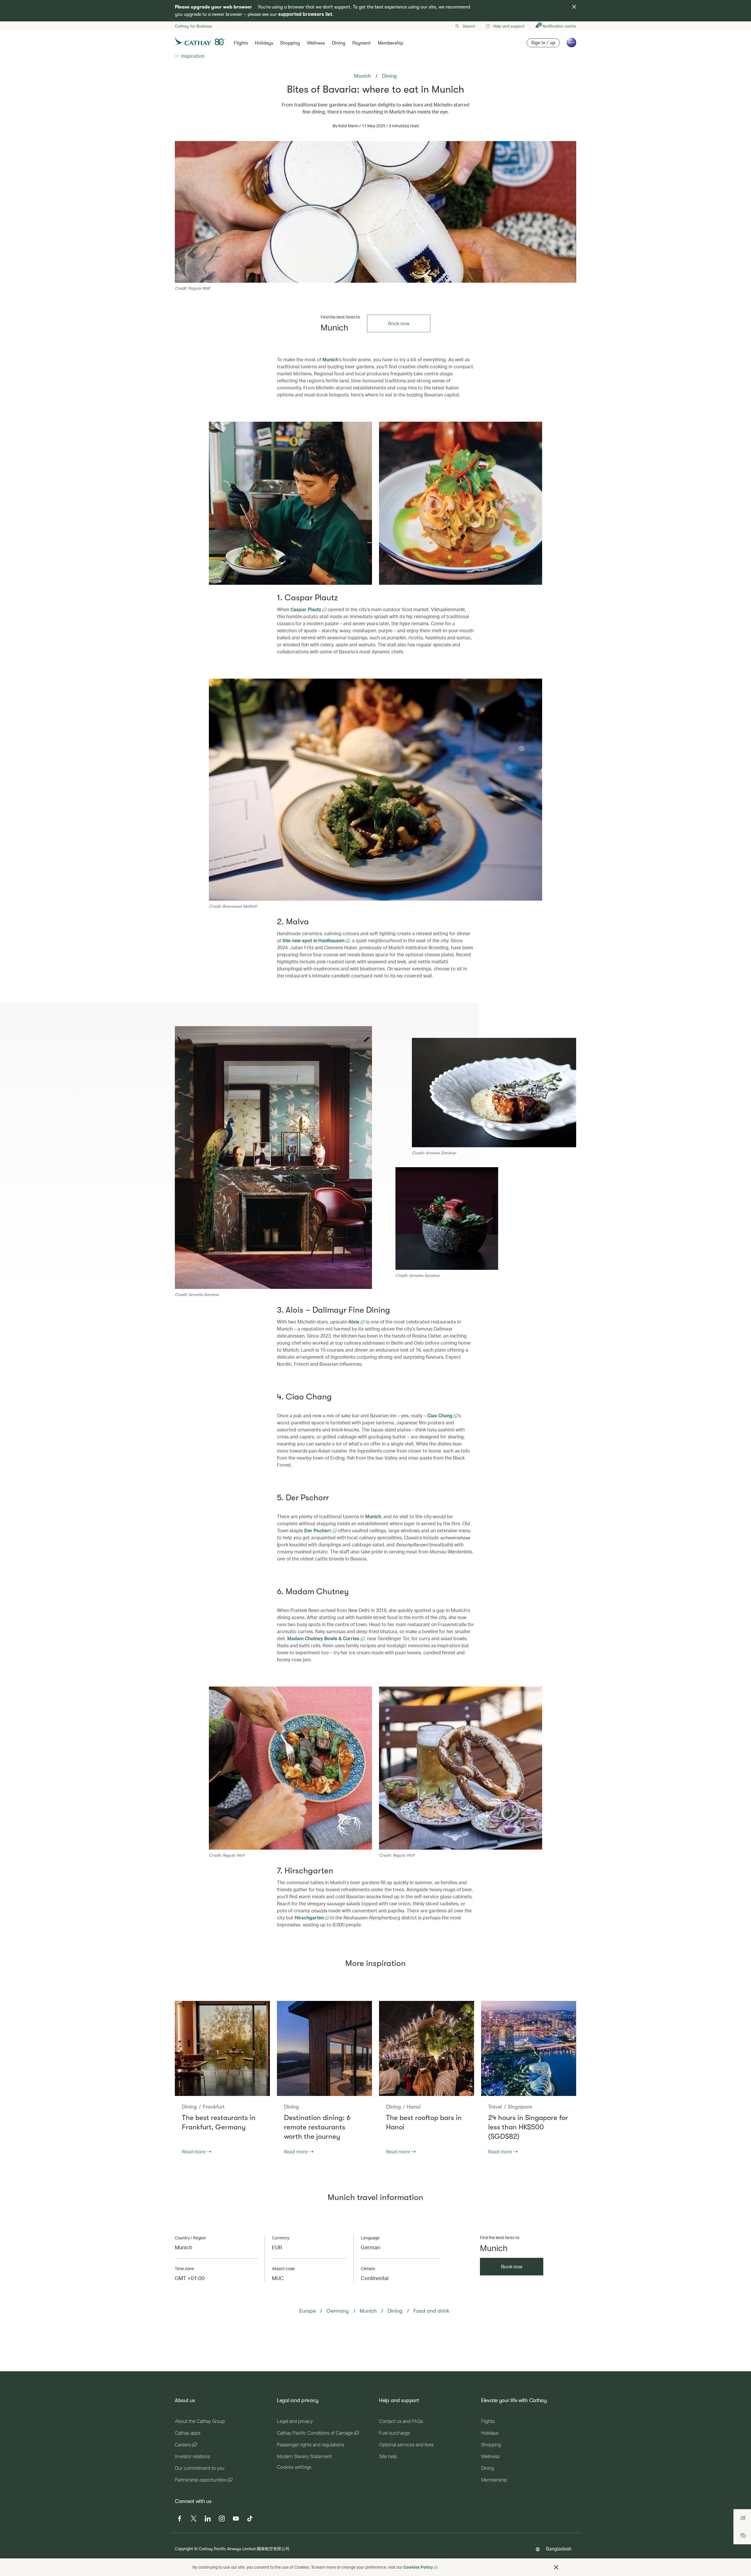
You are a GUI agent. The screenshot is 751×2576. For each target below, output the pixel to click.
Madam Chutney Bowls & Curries (324, 1638)
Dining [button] (339, 43)
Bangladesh (559, 2549)
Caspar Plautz (306, 609)
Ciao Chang (440, 1415)
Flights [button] (241, 43)
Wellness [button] (316, 43)
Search (469, 26)
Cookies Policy (418, 2567)
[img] (574, 7)
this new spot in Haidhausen (314, 940)
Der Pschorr (318, 1530)
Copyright (184, 2549)
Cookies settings (294, 2467)
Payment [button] (362, 43)
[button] (556, 2567)
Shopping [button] (290, 43)
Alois (354, 1322)
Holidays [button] (264, 43)
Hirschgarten (310, 1917)
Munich (330, 359)
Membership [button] (390, 43)
